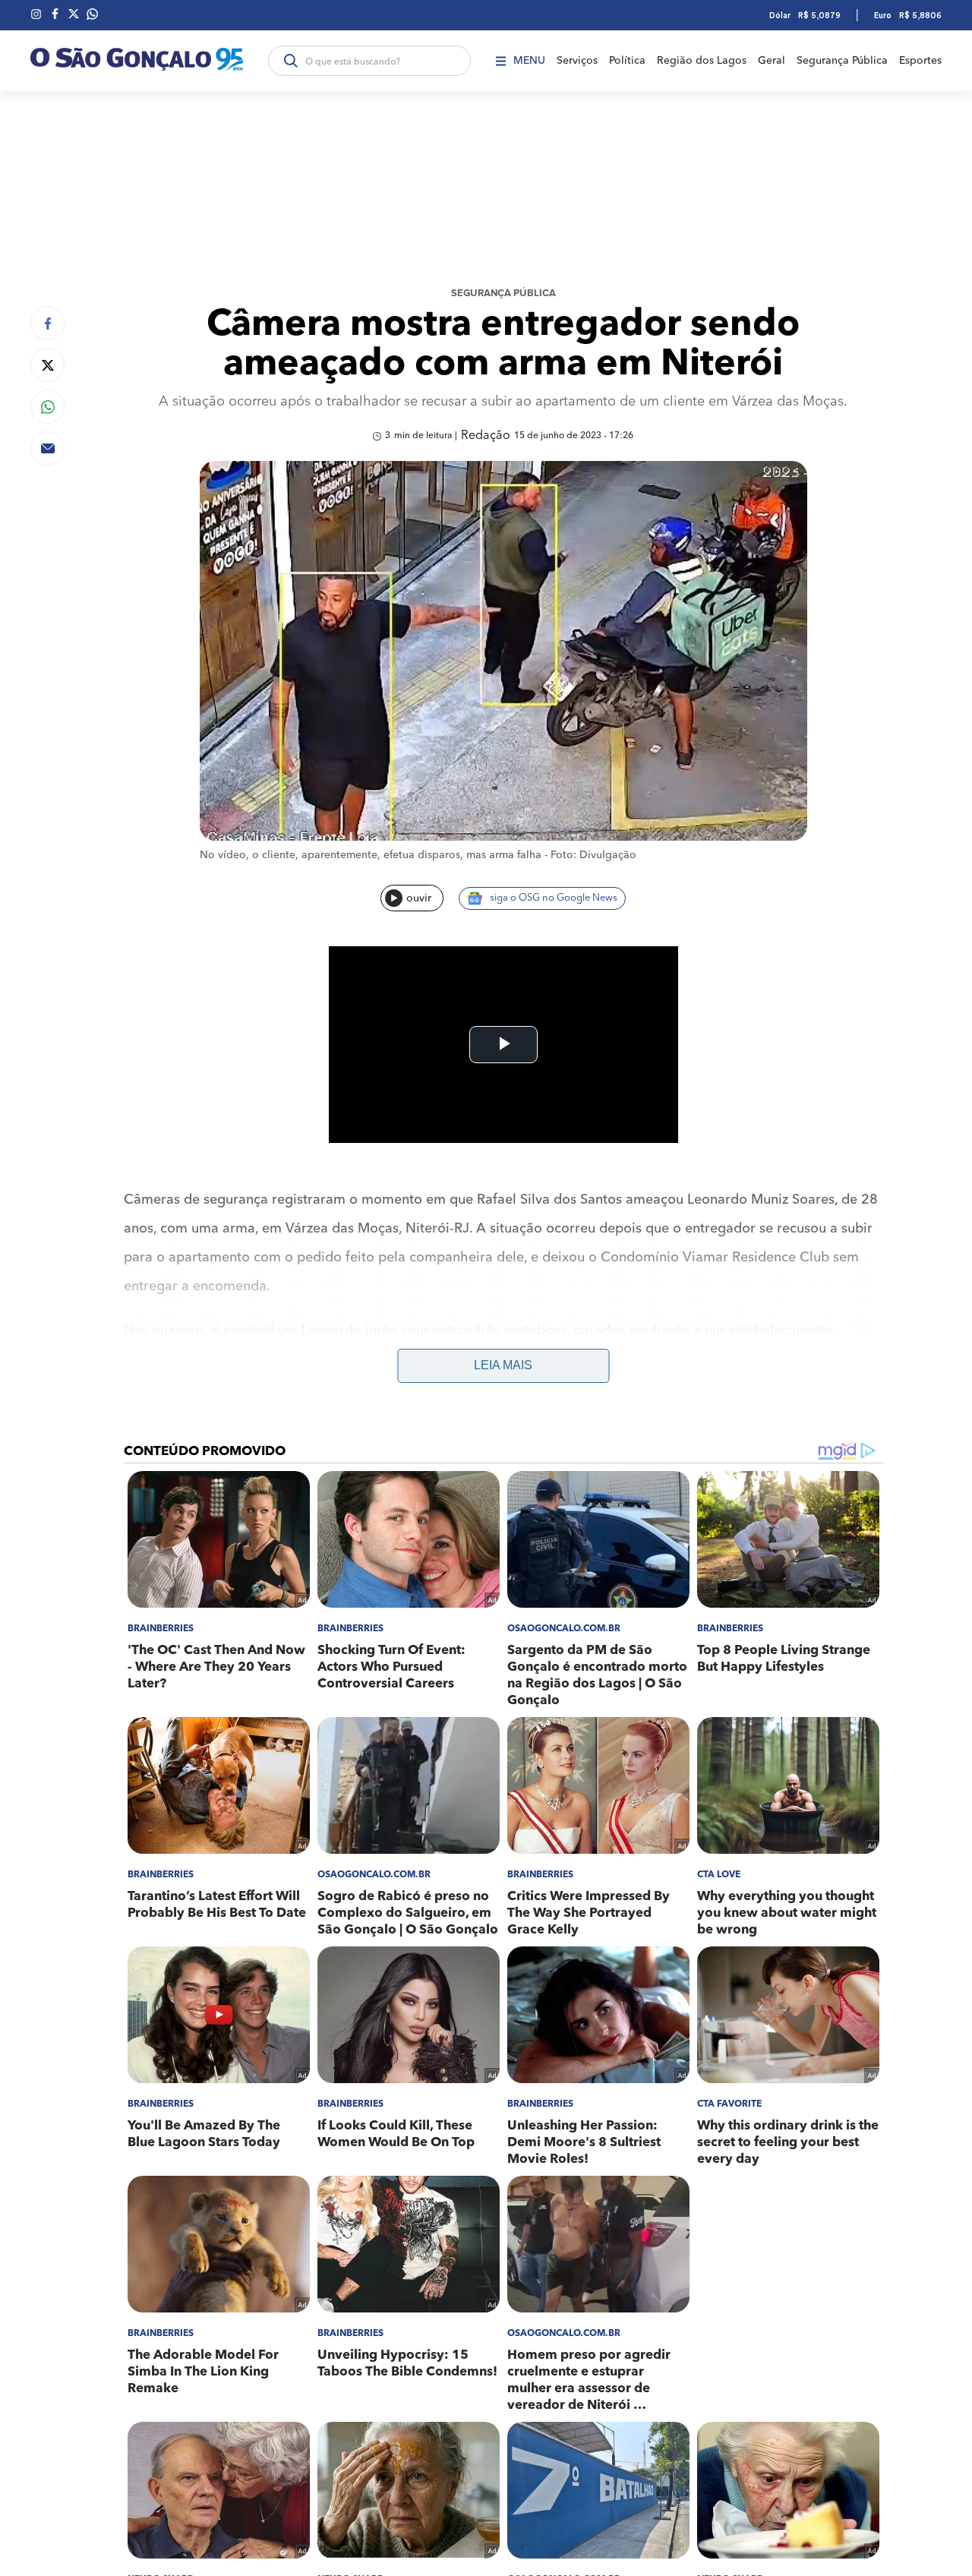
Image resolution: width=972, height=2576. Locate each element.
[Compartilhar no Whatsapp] (47, 407)
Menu (529, 61)
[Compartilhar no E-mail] (47, 448)
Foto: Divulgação (593, 855)
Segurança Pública (842, 61)
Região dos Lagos (702, 61)
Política (627, 61)
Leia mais (503, 1365)
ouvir (419, 898)
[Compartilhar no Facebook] (47, 323)
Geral (772, 61)
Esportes (920, 61)
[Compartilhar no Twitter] (47, 365)
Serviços (577, 61)
